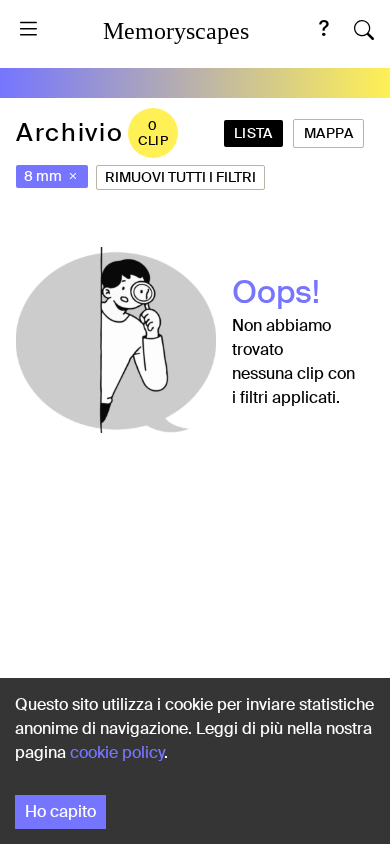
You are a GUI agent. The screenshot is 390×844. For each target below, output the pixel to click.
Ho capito (60, 811)
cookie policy (117, 752)
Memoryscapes (176, 31)
